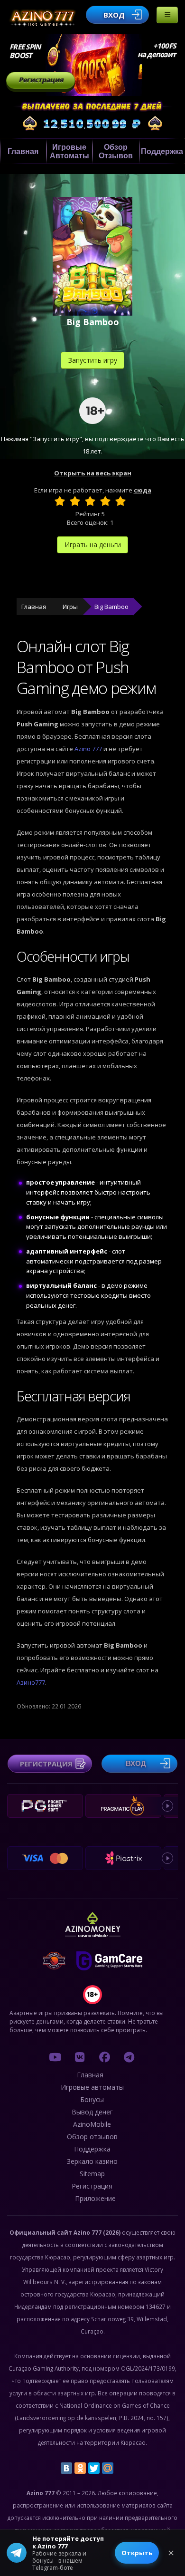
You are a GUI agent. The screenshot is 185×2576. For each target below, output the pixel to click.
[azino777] (80, 2057)
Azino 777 (89, 749)
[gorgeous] (120, 501)
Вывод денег (92, 2112)
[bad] (60, 501)
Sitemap (92, 2174)
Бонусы (92, 2099)
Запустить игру (93, 360)
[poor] (75, 501)
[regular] (90, 501)
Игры (70, 607)
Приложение (95, 2198)
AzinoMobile (92, 2124)
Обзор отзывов (116, 151)
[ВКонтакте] (66, 2468)
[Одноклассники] (80, 2468)
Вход (114, 15)
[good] (105, 501)
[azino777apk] (129, 2057)
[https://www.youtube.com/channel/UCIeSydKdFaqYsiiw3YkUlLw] (55, 2057)
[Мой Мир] (108, 2468)
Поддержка (92, 2149)
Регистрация (41, 80)
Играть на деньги (93, 545)
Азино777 (31, 1682)
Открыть (137, 2553)
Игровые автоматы (69, 151)
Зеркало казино (92, 2161)
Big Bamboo (111, 607)
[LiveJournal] (121, 2468)
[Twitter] (94, 2468)
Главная (23, 151)
